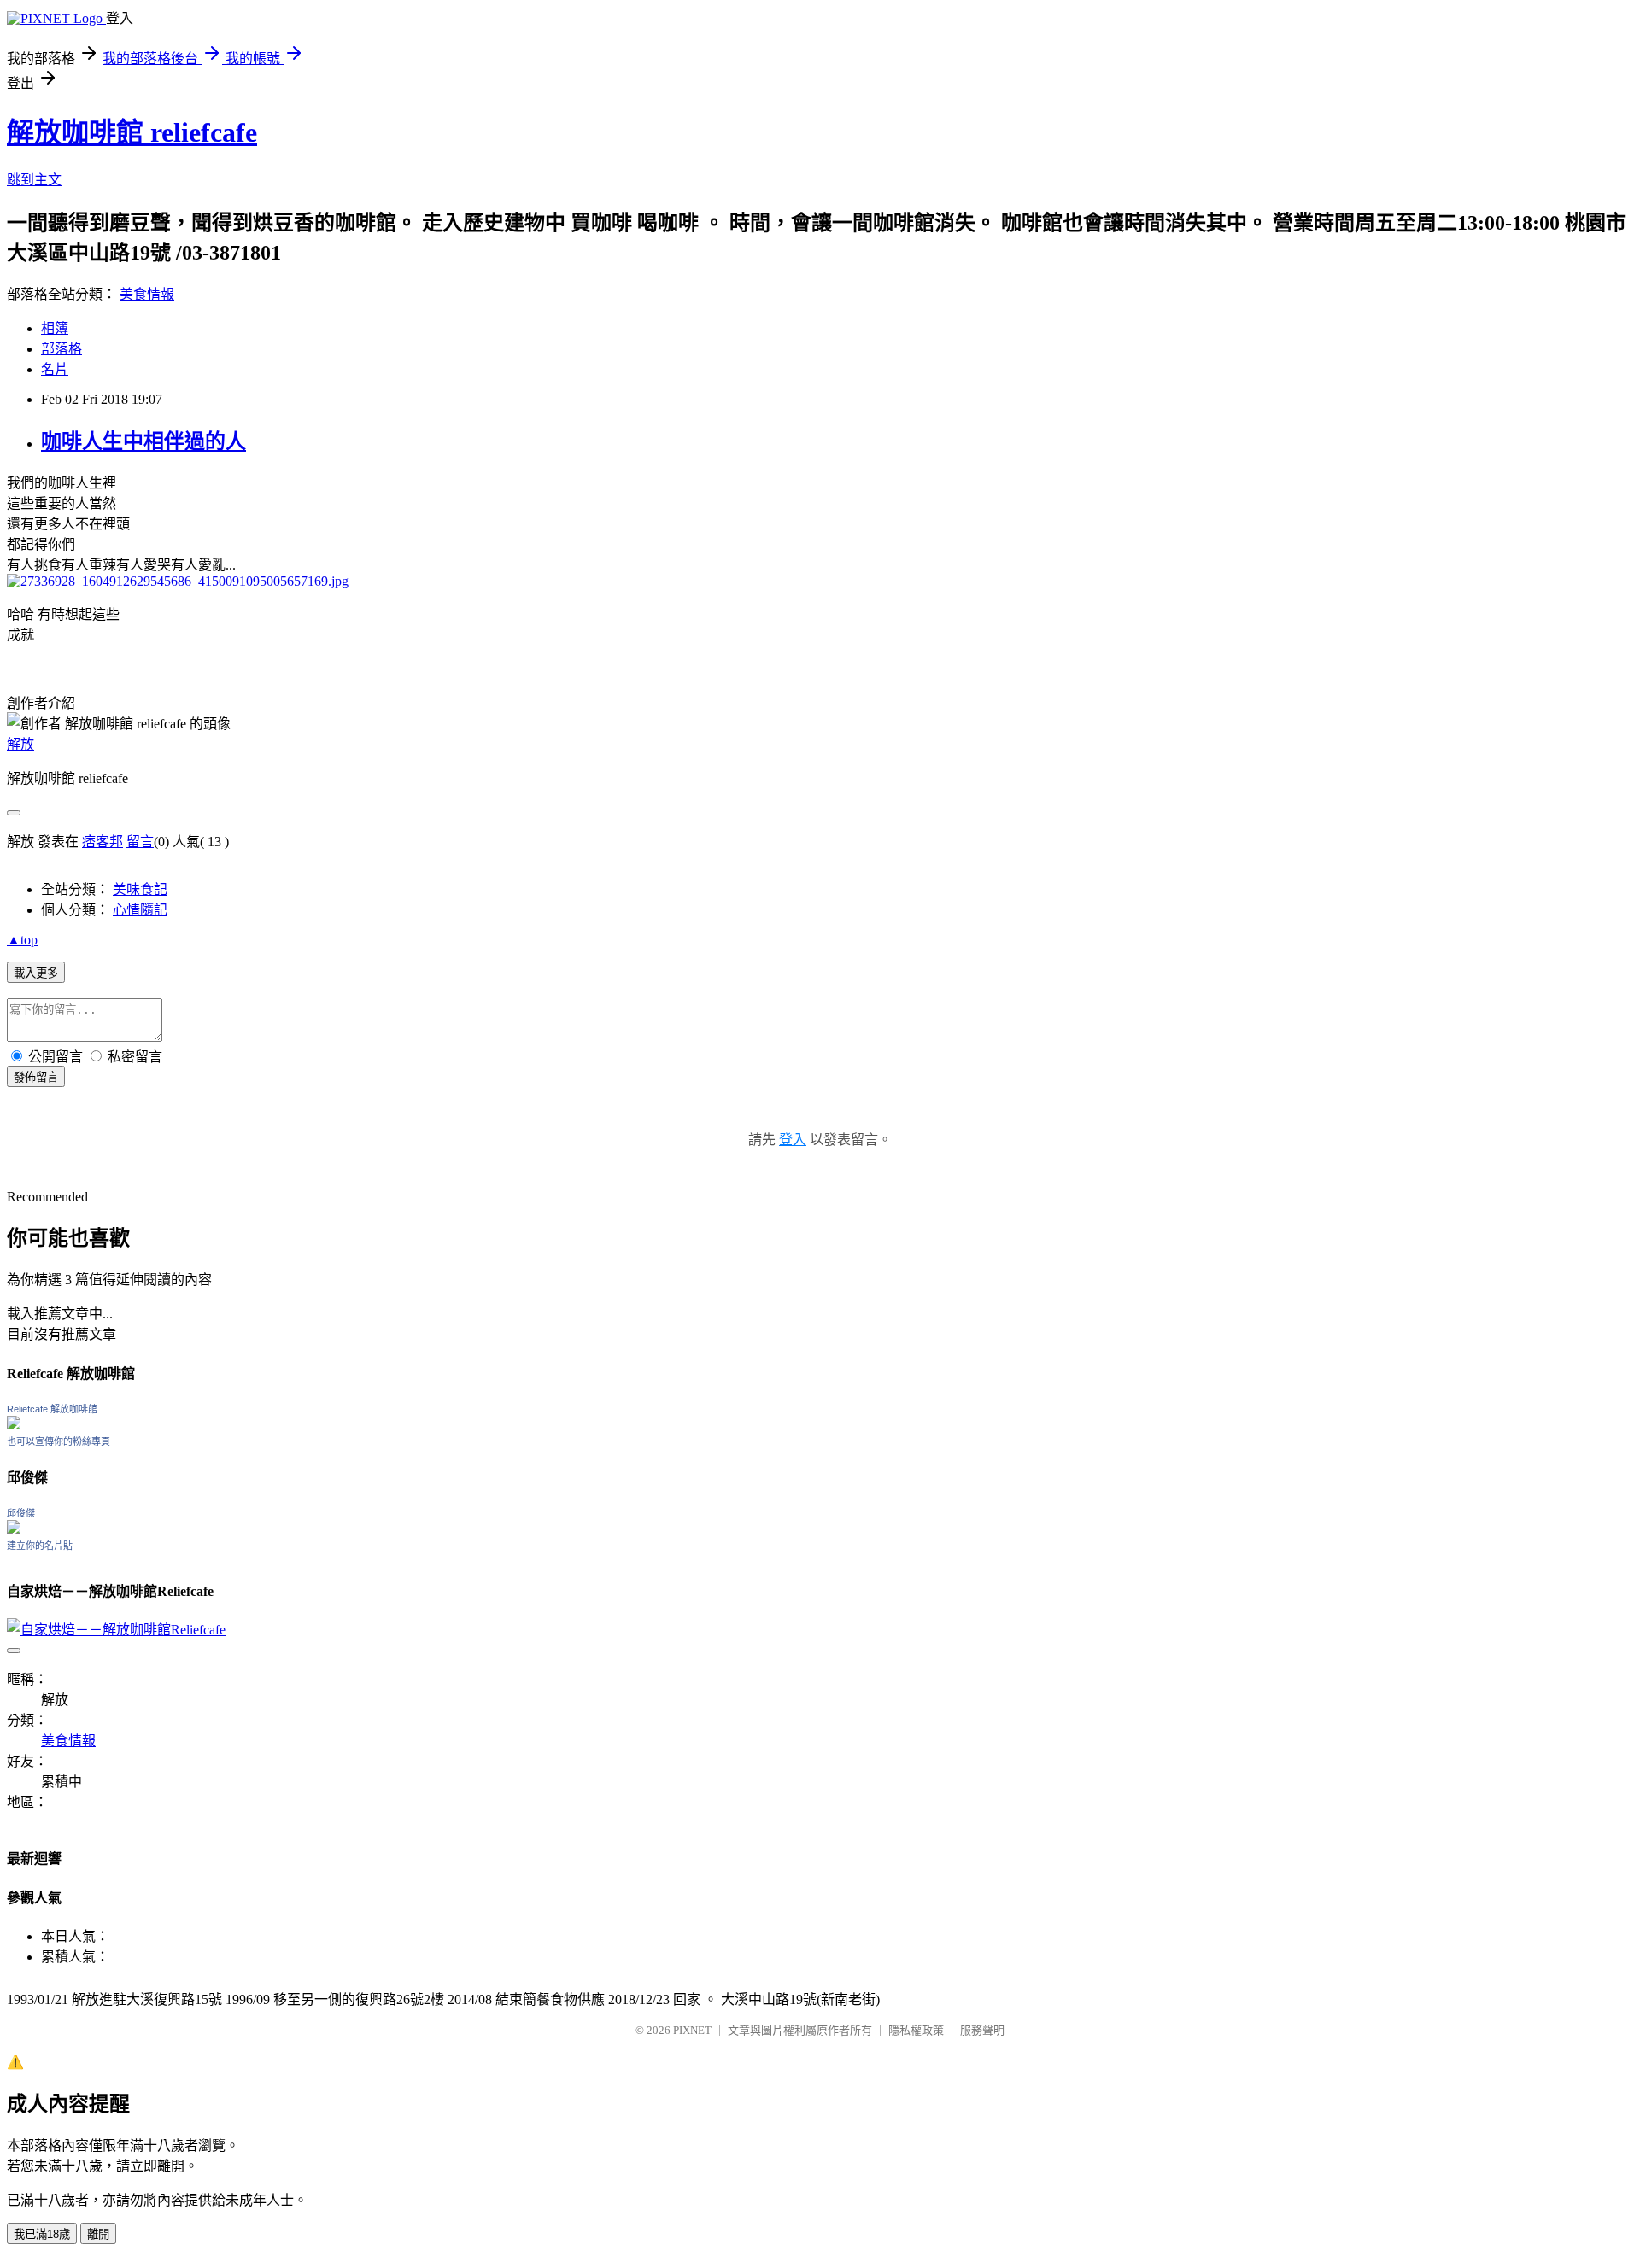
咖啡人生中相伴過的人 (143, 441)
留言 (140, 842)
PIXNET (692, 2030)
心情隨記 (140, 910)
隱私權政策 (916, 2030)
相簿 (55, 328)
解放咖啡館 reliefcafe (132, 132)
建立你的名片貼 (40, 1546)
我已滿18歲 (42, 2234)
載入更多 (36, 973)
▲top (22, 940)
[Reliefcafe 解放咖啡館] (14, 1425)
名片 (55, 369)
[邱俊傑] (14, 1529)
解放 (20, 744)
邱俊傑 (21, 1513)
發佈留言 (36, 1077)
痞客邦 (102, 842)
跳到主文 (34, 180)
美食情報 (147, 294)
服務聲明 (982, 2030)
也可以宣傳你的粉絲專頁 (59, 1441)
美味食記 (140, 889)
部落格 (61, 349)
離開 (98, 2234)
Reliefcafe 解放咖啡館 (52, 1409)
